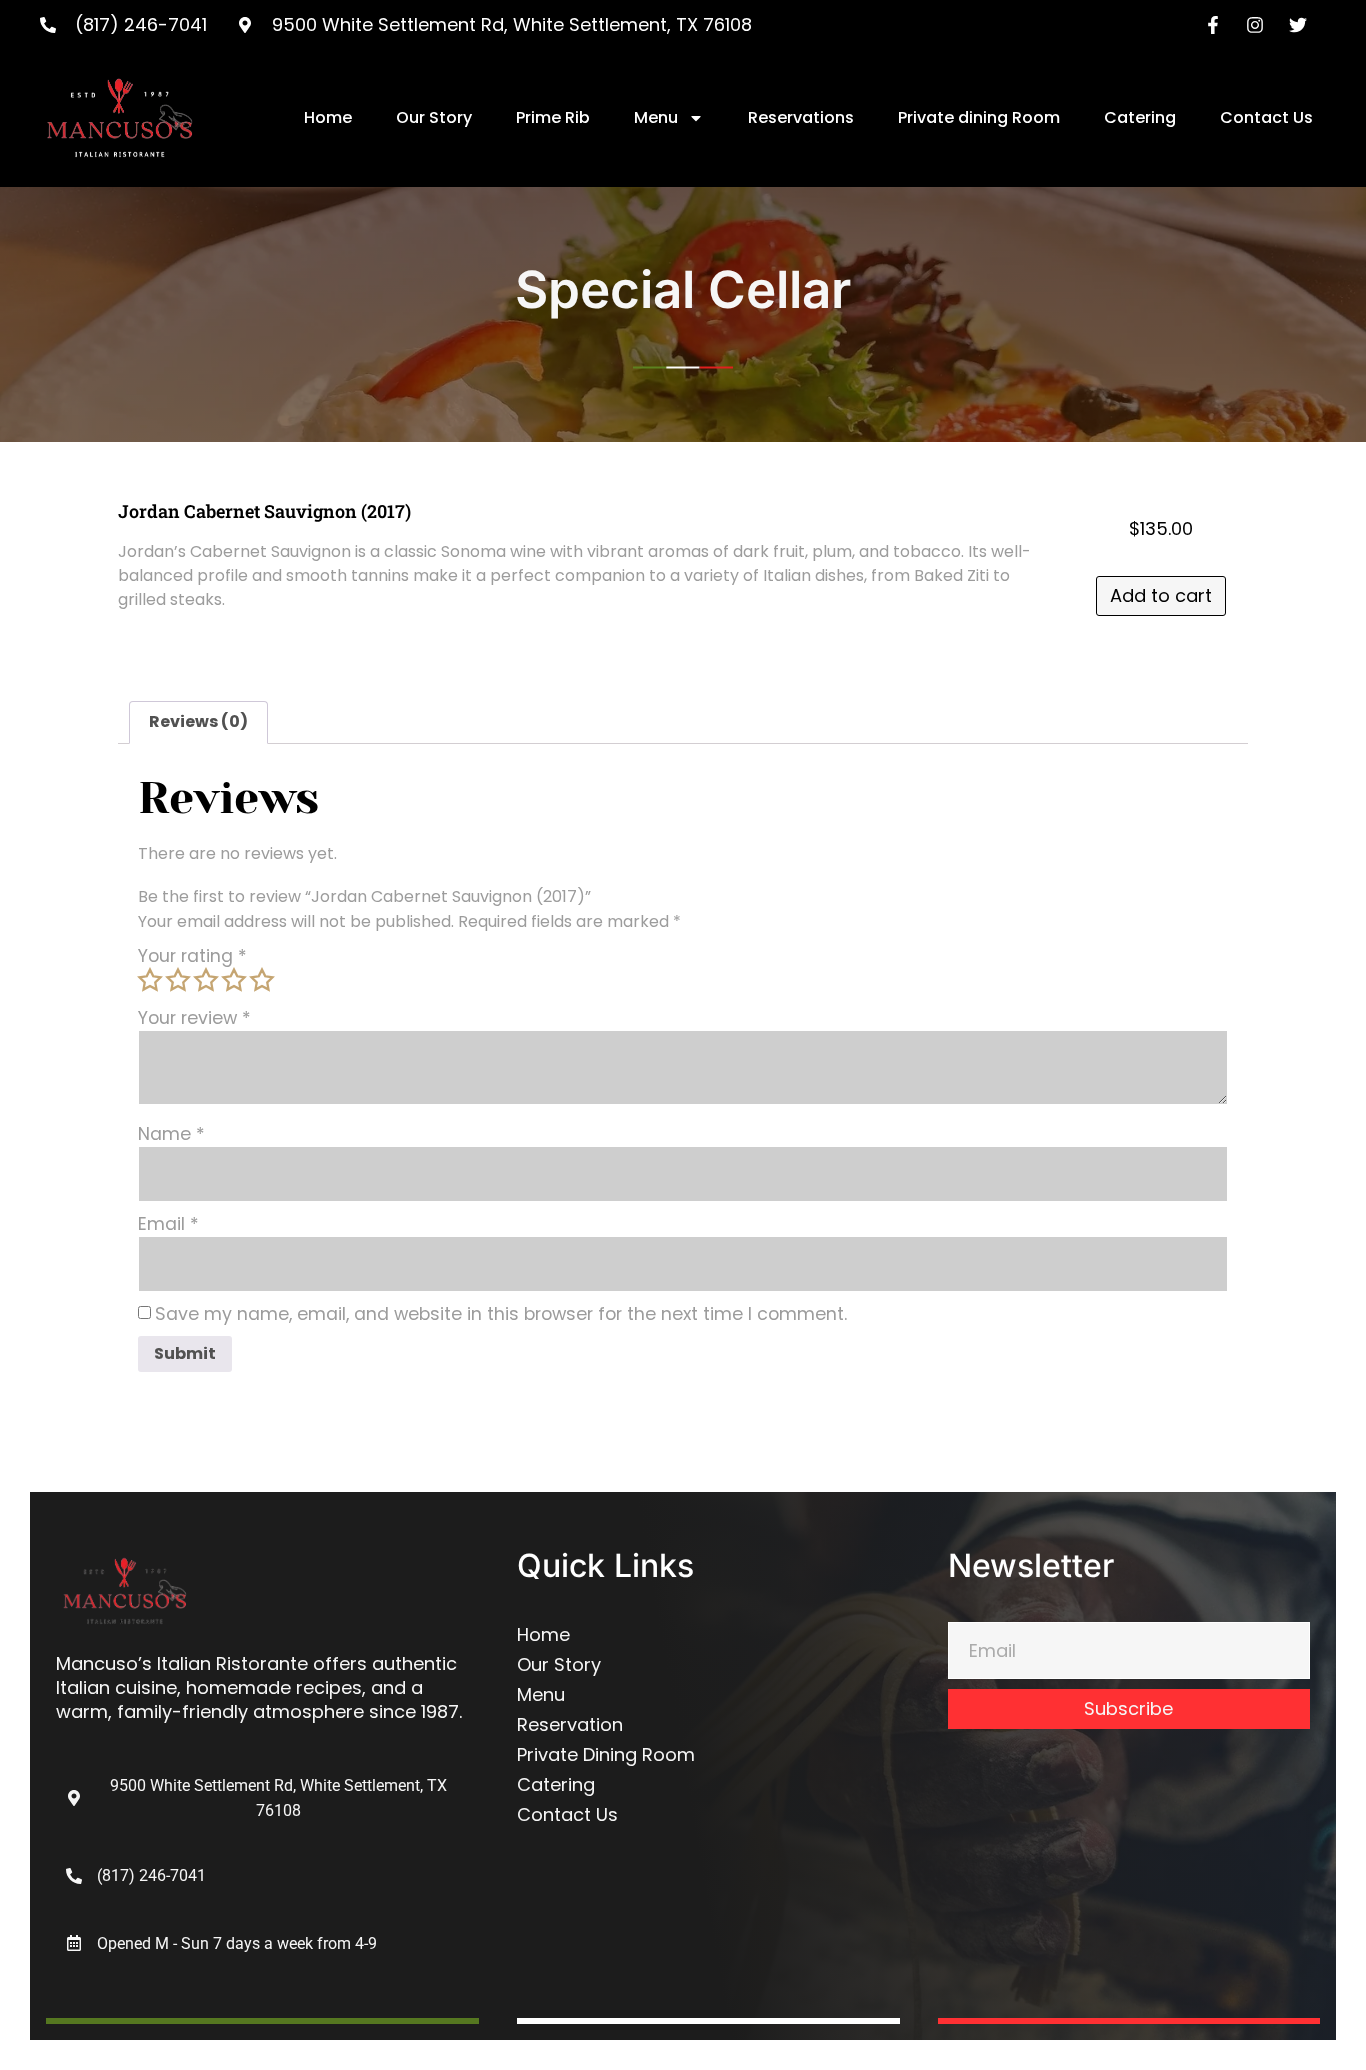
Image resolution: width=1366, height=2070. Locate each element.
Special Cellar (683, 289)
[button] (221, 1943)
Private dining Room (979, 117)
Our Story (434, 117)
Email (168, 1225)
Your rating (192, 957)
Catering (1140, 117)
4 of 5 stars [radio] (234, 980)
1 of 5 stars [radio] (150, 980)
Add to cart (1161, 595)
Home (328, 117)
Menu (656, 117)
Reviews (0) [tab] (198, 721)
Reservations (801, 117)
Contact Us (1266, 117)
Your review (194, 1019)
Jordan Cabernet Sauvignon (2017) (264, 511)
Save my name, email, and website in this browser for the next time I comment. (501, 1315)
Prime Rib (553, 117)
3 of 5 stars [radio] (206, 980)
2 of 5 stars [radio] (178, 980)
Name (171, 1135)
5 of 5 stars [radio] (262, 980)
